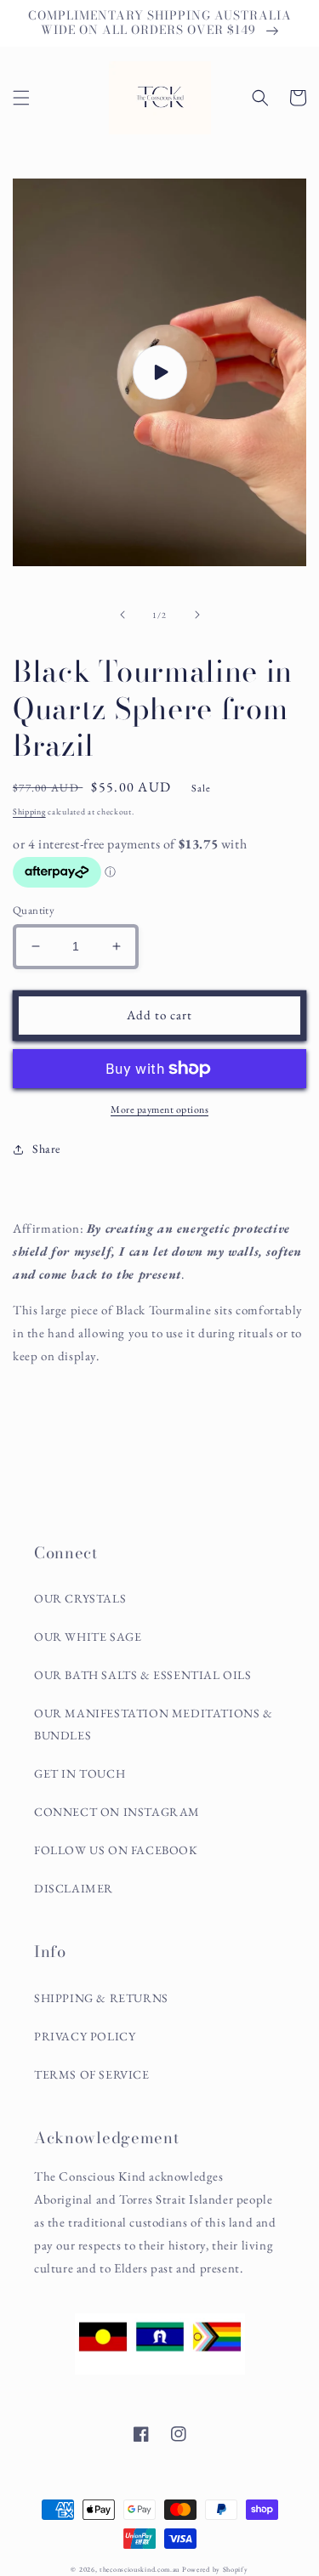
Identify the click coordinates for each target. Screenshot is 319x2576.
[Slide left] (122, 615)
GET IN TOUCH (80, 1773)
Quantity (34, 910)
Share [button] (46, 1149)
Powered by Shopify (215, 2569)
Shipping (29, 811)
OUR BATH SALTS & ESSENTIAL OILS (143, 1675)
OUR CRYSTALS (80, 1598)
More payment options (159, 1109)
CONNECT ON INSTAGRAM (117, 1812)
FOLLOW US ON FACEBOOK (116, 1850)
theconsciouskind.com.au (140, 2569)
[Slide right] (197, 615)
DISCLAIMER (74, 1888)
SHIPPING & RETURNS (101, 1998)
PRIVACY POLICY (85, 2036)
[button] (21, 98)
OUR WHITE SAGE (88, 1637)
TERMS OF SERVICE (92, 2074)
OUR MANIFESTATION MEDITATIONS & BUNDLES (154, 1724)
